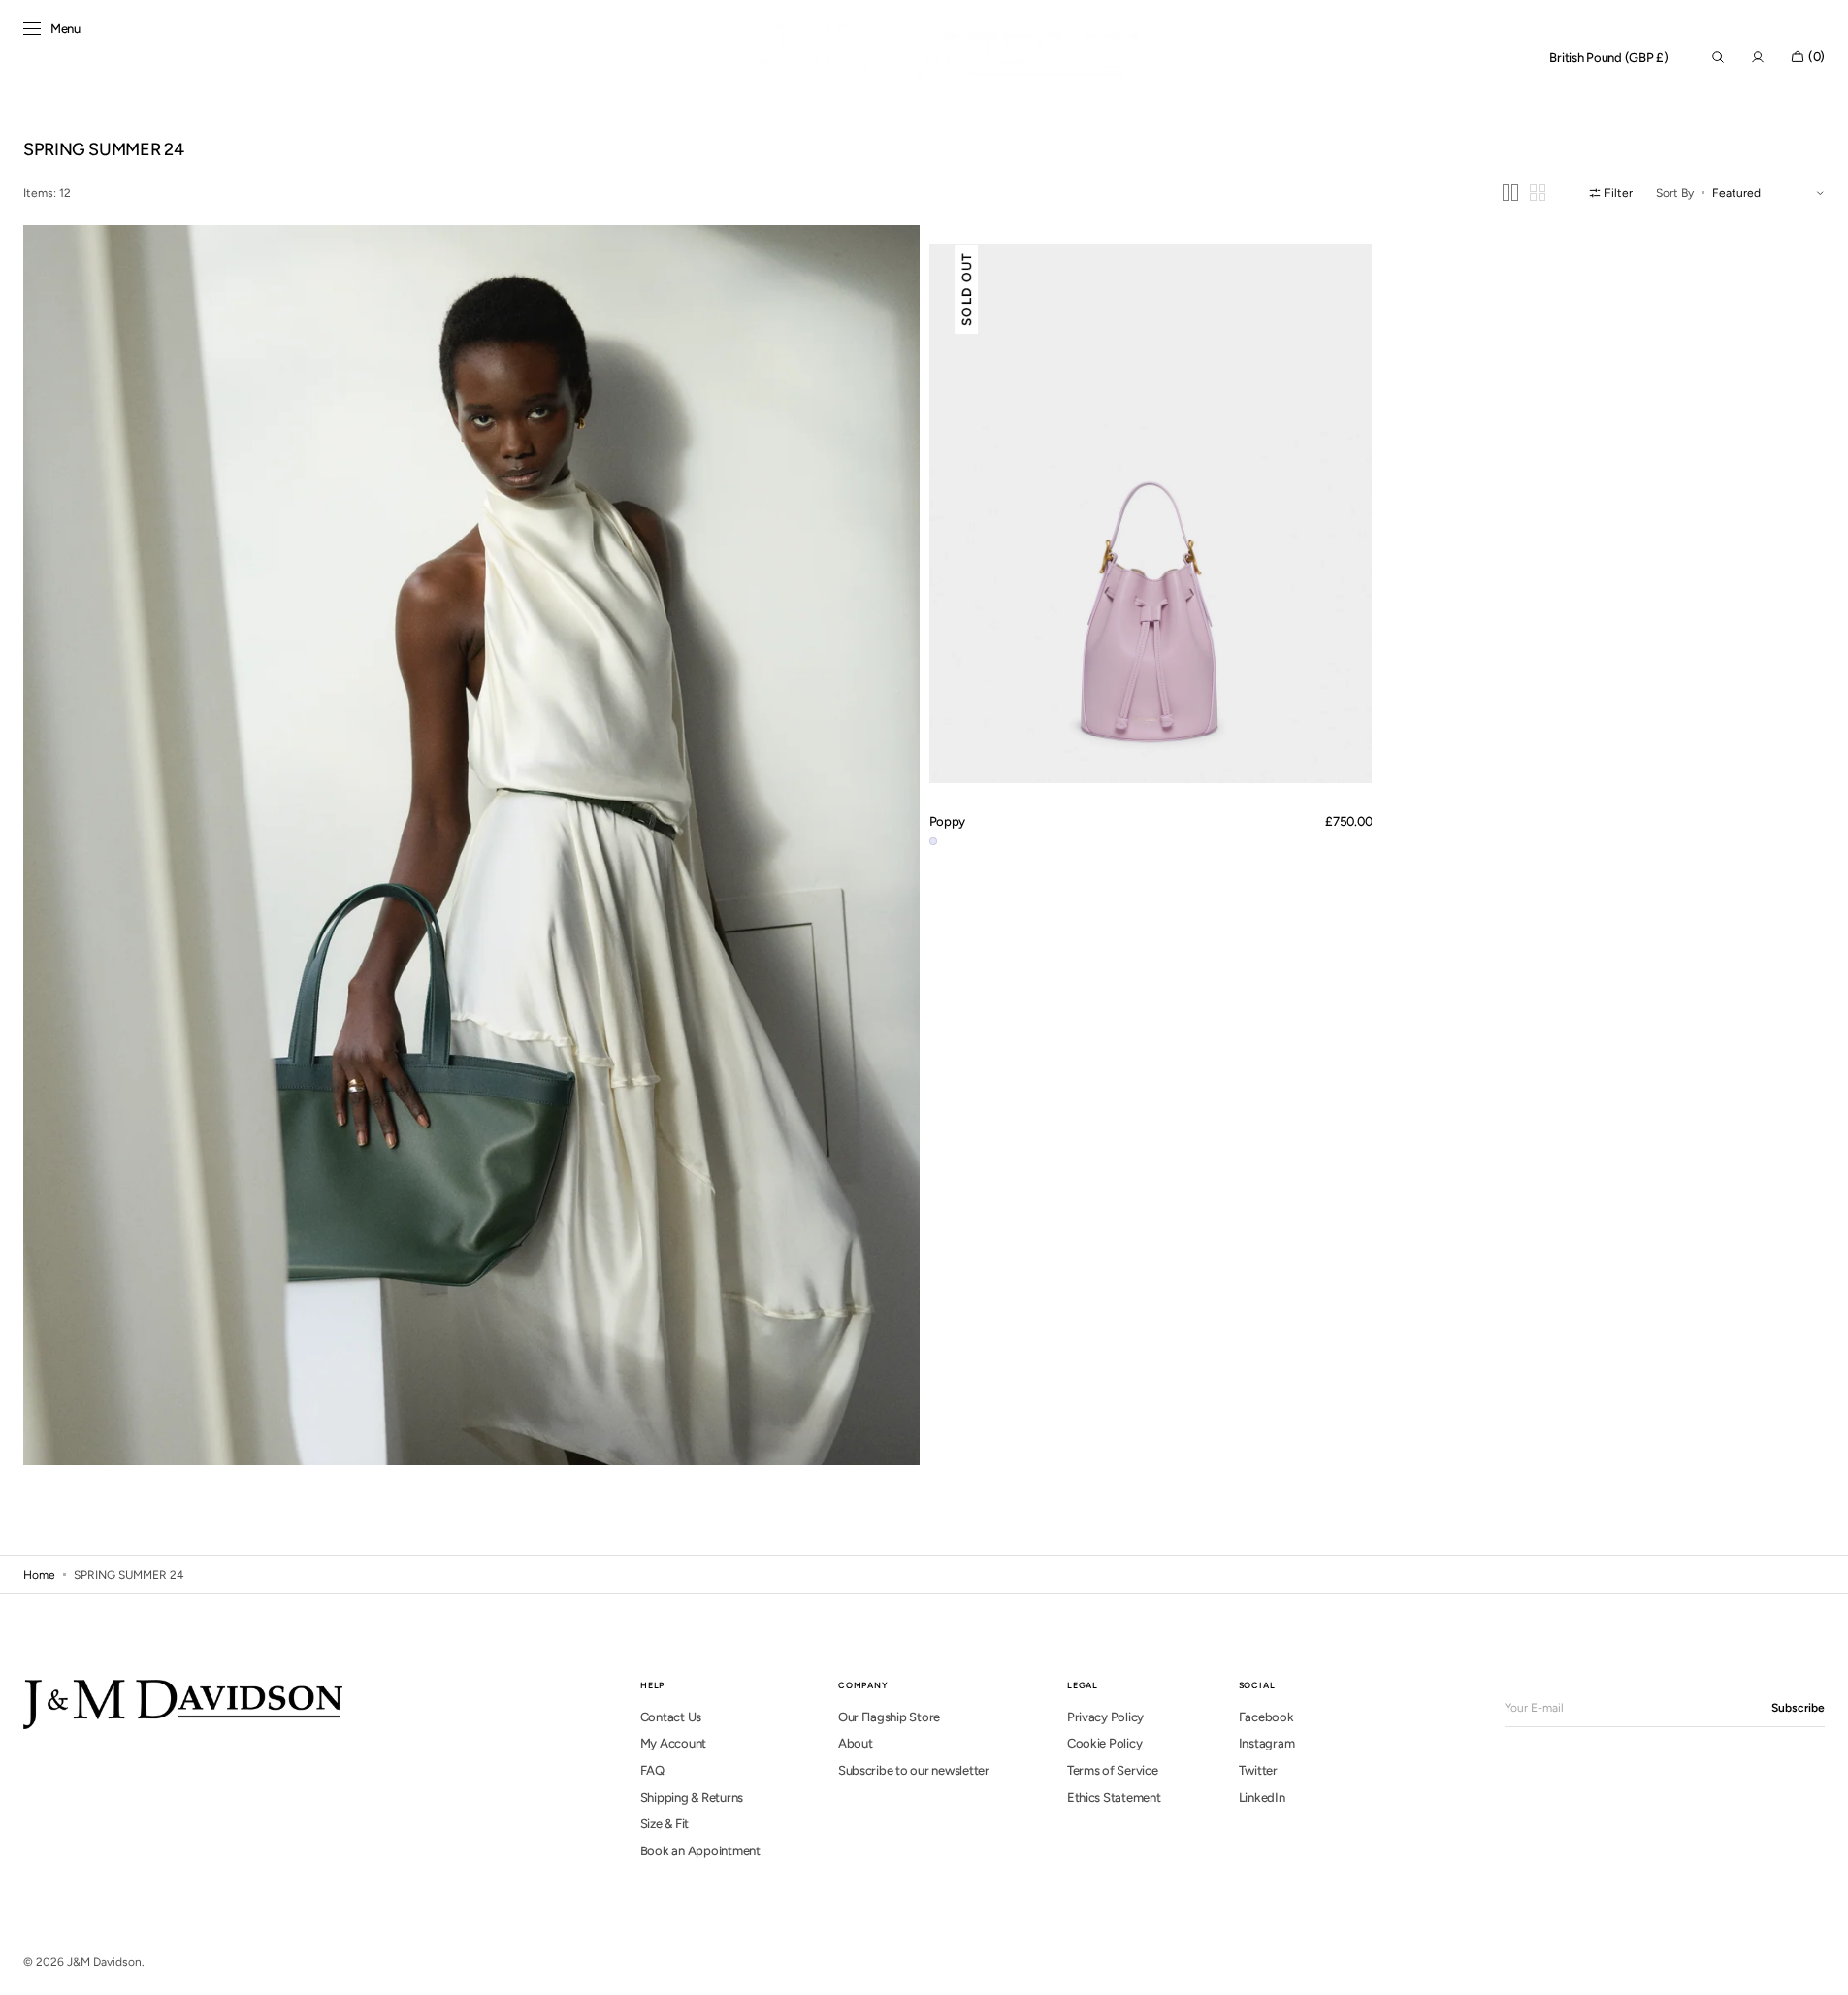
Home (39, 1575)
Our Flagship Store (889, 1717)
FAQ (652, 1770)
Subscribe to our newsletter (914, 1770)
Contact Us (671, 1717)
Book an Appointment (700, 1851)
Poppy (948, 821)
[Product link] (1151, 513)
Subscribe (1798, 1708)
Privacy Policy (1105, 1717)
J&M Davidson (104, 1962)
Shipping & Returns (692, 1798)
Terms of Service (1113, 1770)
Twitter (1258, 1770)
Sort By (1675, 193)
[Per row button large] (1510, 193)
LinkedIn (1262, 1798)
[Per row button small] (1538, 193)
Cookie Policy (1105, 1743)
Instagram (1267, 1743)
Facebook (1266, 1717)
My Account (673, 1743)
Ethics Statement (1114, 1798)
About (856, 1743)
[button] (1609, 58)
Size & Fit (665, 1824)
